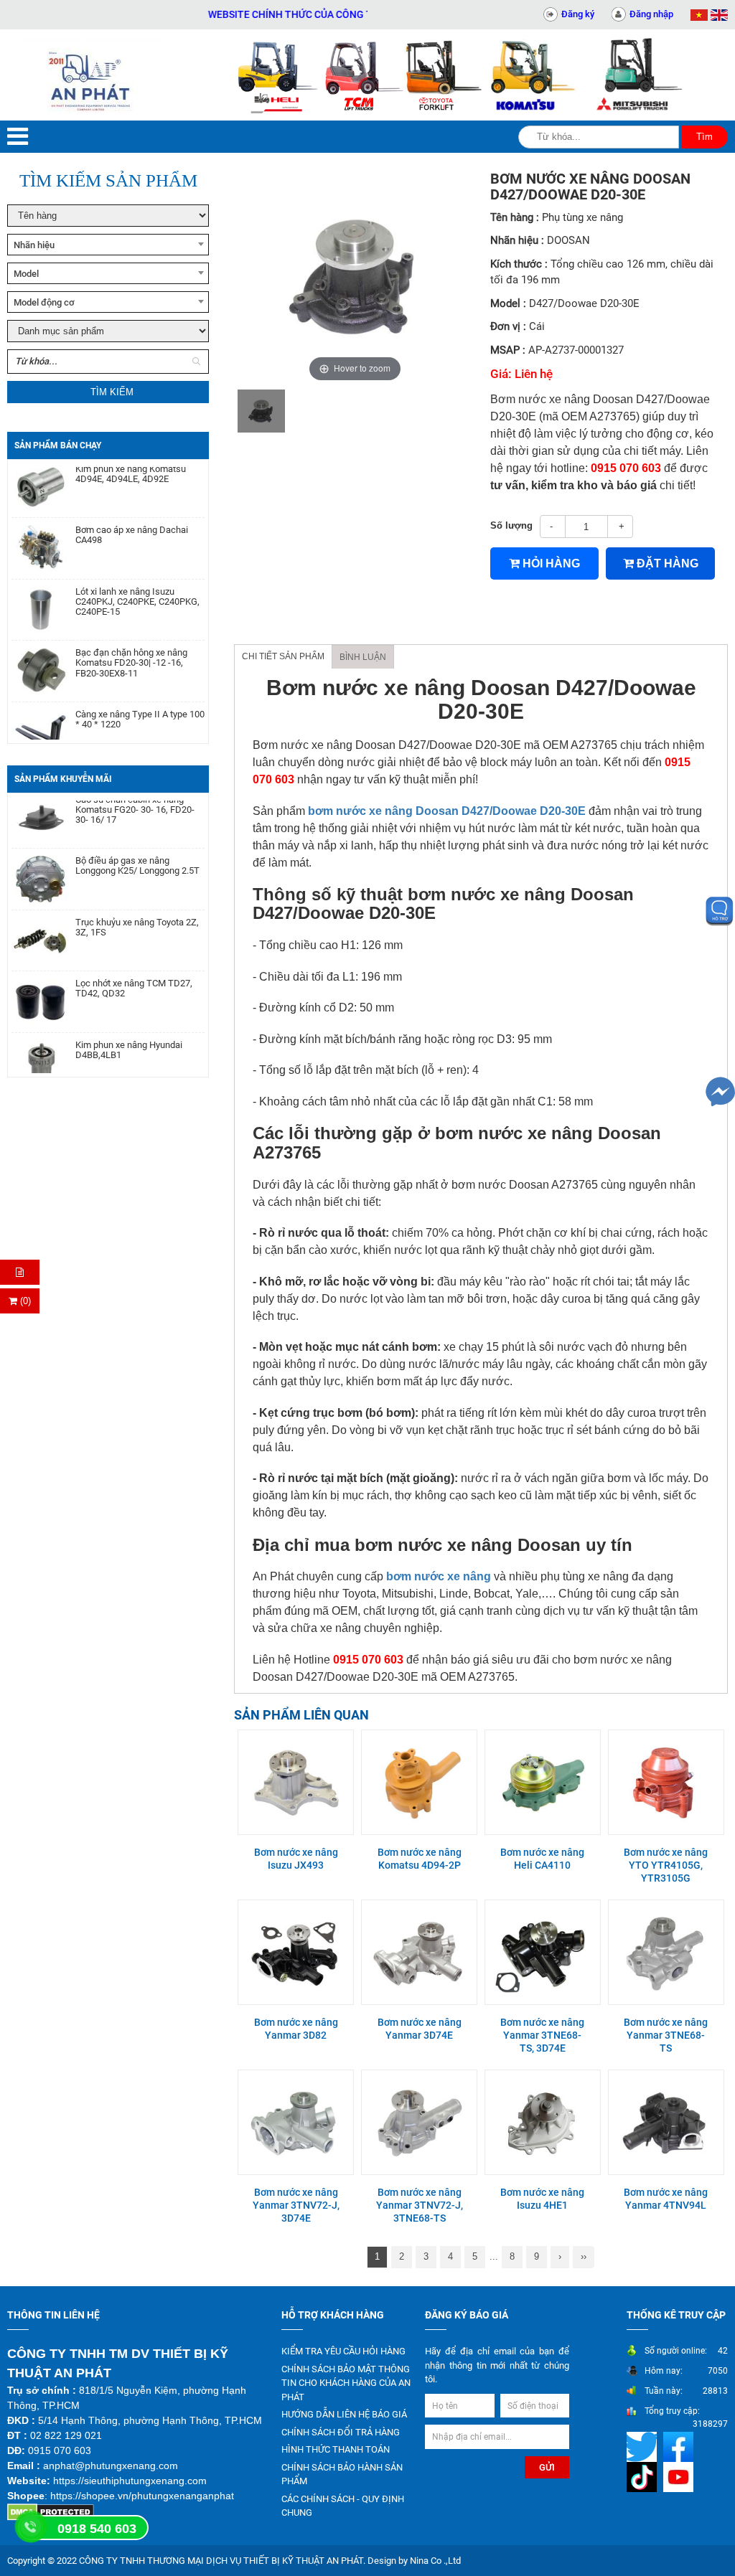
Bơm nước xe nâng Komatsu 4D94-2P (420, 1859)
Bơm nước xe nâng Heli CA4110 (542, 1859)
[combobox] (108, 245)
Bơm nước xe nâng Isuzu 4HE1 (542, 2199)
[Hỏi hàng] (20, 1272)
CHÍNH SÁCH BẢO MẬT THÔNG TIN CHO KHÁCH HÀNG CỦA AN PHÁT (346, 2383)
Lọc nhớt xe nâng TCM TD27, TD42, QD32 (134, 966)
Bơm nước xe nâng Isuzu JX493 (296, 1859)
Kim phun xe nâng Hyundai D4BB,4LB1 (129, 1027)
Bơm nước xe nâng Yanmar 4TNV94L (666, 2199)
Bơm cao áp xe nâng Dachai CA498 (132, 512)
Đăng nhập (651, 14)
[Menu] (18, 137)
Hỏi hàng (550, 563)
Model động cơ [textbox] (44, 302)
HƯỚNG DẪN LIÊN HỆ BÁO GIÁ (344, 2414)
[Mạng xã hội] (643, 2447)
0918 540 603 (97, 2529)
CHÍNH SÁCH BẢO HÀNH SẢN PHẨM (342, 2474)
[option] (261, 411)
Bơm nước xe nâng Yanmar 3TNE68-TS (666, 2035)
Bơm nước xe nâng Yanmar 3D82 (296, 2029)
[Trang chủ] (92, 75)
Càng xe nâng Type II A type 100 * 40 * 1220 (140, 697)
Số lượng (511, 525)
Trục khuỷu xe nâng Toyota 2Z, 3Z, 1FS (137, 905)
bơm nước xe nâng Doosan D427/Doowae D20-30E (447, 811)
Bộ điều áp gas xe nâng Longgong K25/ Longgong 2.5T (137, 843)
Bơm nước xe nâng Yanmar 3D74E (420, 2029)
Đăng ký (578, 14)
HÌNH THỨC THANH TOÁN (336, 2449)
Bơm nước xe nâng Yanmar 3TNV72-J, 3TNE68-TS (420, 2205)
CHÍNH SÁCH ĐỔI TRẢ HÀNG (341, 2432)
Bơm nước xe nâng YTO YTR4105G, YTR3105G (666, 1865)
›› (584, 2256)
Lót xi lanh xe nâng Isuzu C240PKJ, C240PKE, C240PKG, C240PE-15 (137, 579)
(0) (24, 1301)
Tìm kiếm (112, 392)
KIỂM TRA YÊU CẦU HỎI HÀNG (343, 2351)
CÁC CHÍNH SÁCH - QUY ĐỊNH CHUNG (343, 2506)
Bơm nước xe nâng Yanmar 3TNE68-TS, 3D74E (542, 2035)
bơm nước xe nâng (439, 1576)
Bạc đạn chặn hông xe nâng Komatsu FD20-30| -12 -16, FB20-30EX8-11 (131, 640)
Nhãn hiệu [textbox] (34, 245)
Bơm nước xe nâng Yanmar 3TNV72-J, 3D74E (296, 2205)
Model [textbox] (26, 274)
